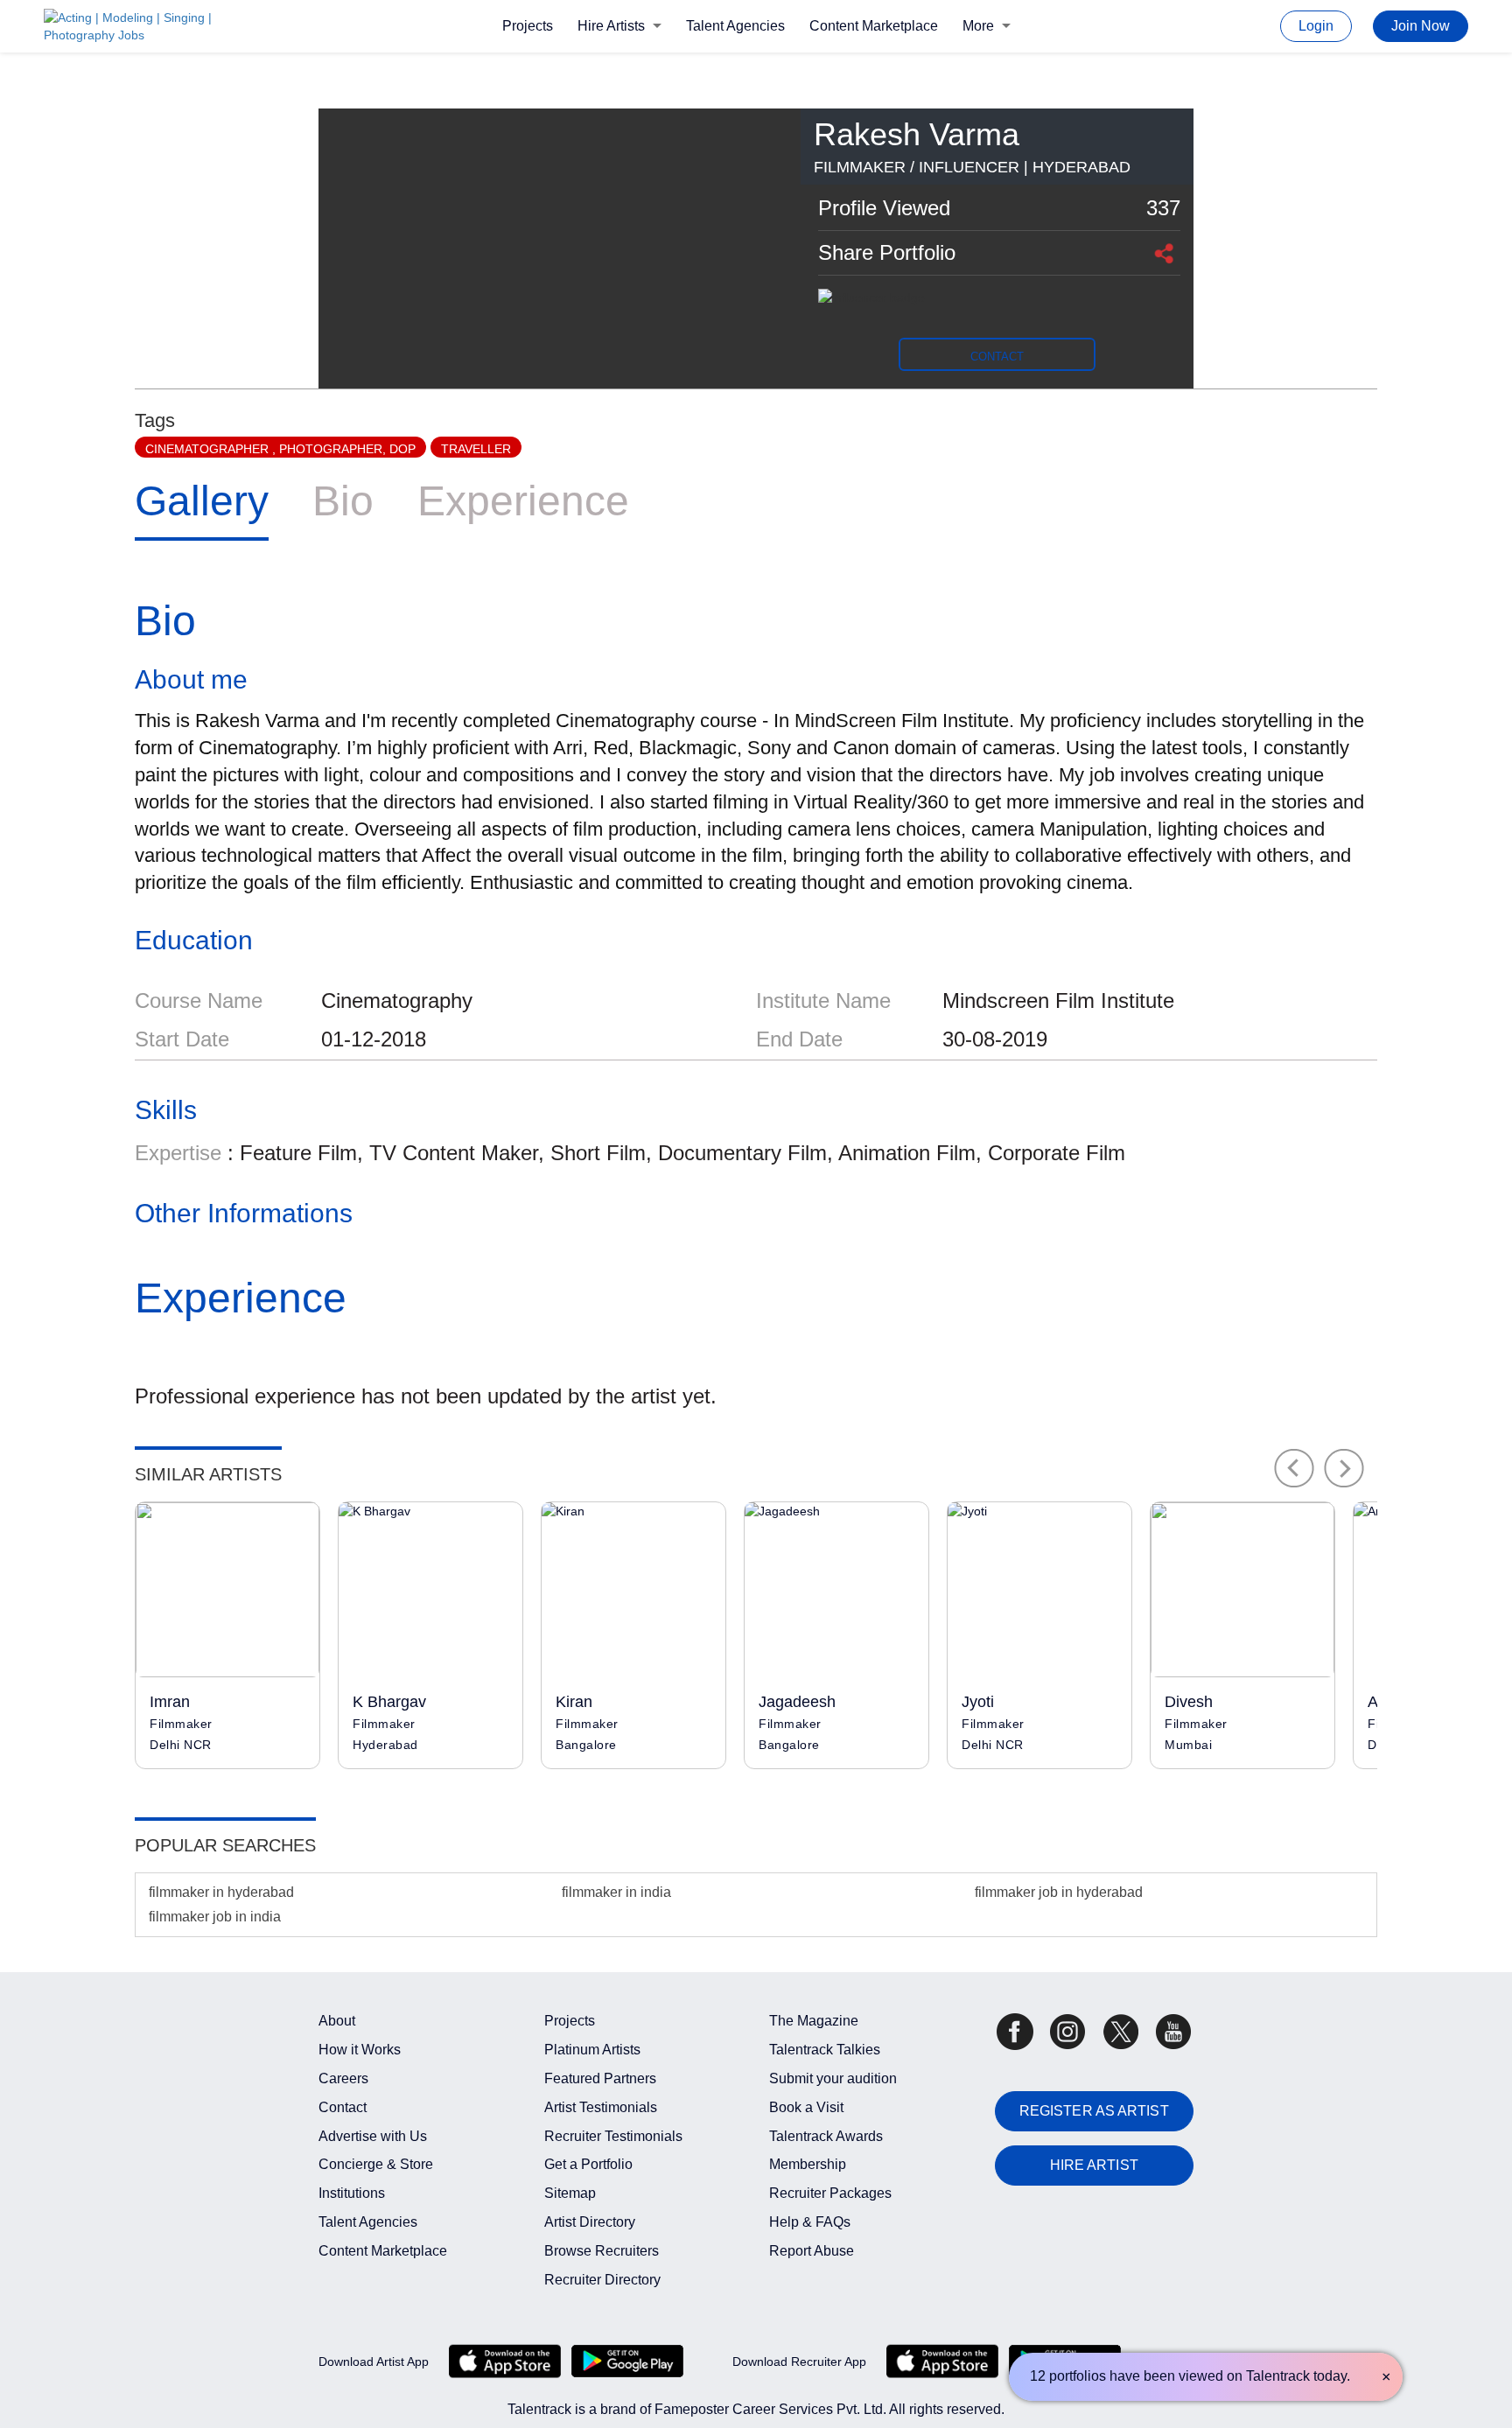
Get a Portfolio (588, 2164)
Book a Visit (806, 2107)
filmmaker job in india (215, 1917)
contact (997, 357)
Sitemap (570, 2193)
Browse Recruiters (602, 2251)
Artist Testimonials (601, 2107)
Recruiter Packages (830, 2193)
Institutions (352, 2193)
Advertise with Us (373, 2136)
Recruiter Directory (602, 2280)
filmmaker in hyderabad (221, 1892)
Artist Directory (590, 2222)
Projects (528, 26)
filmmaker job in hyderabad (1059, 1892)
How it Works (360, 2050)
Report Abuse (812, 2251)
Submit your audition (833, 2078)
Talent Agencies (735, 26)
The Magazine (814, 2021)
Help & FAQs (810, 2222)
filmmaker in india (616, 1892)
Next (1344, 1468)
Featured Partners (600, 2078)
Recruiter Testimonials (613, 2136)
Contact (343, 2107)
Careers (343, 2078)
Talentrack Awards (826, 2136)
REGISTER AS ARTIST (1094, 2111)
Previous (1294, 1468)
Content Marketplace (874, 26)
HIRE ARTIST (1094, 2165)
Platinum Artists (592, 2050)
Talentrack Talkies (825, 2050)
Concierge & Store (376, 2164)
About (337, 2021)
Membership (808, 2164)
